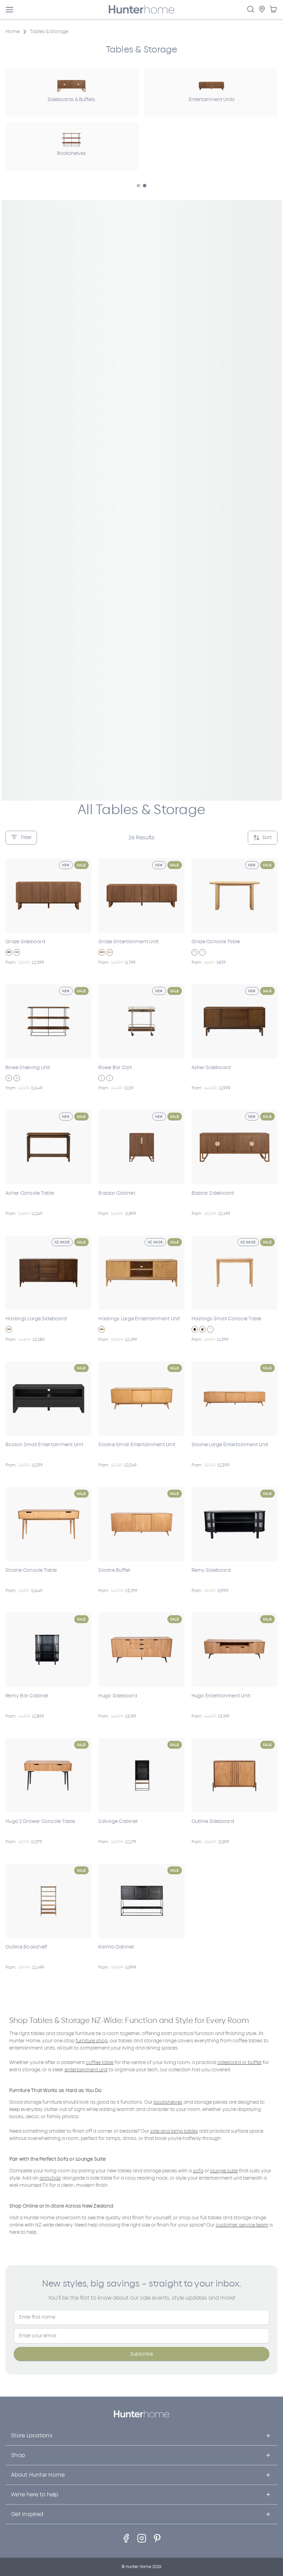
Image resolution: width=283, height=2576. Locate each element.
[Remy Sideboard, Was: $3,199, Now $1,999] (235, 1524)
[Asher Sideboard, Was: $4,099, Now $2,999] (235, 1021)
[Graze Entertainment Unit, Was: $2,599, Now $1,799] (141, 896)
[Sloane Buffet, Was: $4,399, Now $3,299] (141, 1524)
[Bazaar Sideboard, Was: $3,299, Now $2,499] (235, 1147)
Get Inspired (27, 2514)
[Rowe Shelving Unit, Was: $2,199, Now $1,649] (48, 1021)
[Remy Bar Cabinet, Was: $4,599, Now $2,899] (48, 1650)
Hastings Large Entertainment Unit (139, 1319)
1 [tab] (138, 186)
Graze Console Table (216, 942)
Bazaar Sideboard (213, 1193)
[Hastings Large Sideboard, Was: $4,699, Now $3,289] (48, 1273)
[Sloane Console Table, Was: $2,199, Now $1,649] (48, 1524)
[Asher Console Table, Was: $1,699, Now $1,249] (48, 1147)
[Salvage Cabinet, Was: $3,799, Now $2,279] (141, 1775)
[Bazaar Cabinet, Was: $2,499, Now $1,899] (141, 1147)
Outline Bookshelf (26, 1947)
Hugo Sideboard (118, 1696)
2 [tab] (145, 186)
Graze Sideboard (25, 942)
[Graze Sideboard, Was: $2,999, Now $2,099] (48, 896)
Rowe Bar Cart (115, 1068)
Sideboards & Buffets (71, 100)
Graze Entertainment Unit (128, 942)
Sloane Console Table (31, 1570)
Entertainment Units (212, 100)
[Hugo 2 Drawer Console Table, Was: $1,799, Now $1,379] (48, 1775)
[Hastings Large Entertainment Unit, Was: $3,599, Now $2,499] (141, 1273)
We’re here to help (35, 2494)
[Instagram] (142, 2538)
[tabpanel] (212, 93)
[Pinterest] (157, 2538)
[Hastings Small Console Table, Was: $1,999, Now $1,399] (235, 1273)
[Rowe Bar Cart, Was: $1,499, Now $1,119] (141, 1021)
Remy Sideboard (211, 1570)
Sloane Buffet (114, 1570)
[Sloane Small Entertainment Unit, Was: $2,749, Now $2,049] (141, 1399)
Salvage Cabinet (118, 1821)
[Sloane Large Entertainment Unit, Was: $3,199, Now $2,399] (235, 1399)
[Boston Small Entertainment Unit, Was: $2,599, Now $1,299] (48, 1399)
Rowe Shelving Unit (28, 1068)
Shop (18, 2455)
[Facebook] (126, 2538)
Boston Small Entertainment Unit (44, 1445)
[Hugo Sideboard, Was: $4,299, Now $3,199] (141, 1650)
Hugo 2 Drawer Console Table (40, 1821)
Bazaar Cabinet (117, 1193)
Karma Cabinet (116, 1947)
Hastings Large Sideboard (36, 1319)
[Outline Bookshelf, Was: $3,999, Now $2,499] (48, 1901)
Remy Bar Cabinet (27, 1696)
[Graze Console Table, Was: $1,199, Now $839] (235, 896)
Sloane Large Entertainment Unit (230, 1445)
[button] (21, 838)
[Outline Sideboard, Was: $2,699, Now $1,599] (235, 1775)
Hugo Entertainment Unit (221, 1696)
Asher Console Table (30, 1193)
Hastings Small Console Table (227, 1319)
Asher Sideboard (211, 1068)
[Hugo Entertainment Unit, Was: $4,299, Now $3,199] (235, 1650)
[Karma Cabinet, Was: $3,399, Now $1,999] (141, 1901)
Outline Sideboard (213, 1821)
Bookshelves (71, 153)
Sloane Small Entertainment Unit (137, 1445)
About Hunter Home (38, 2475)
